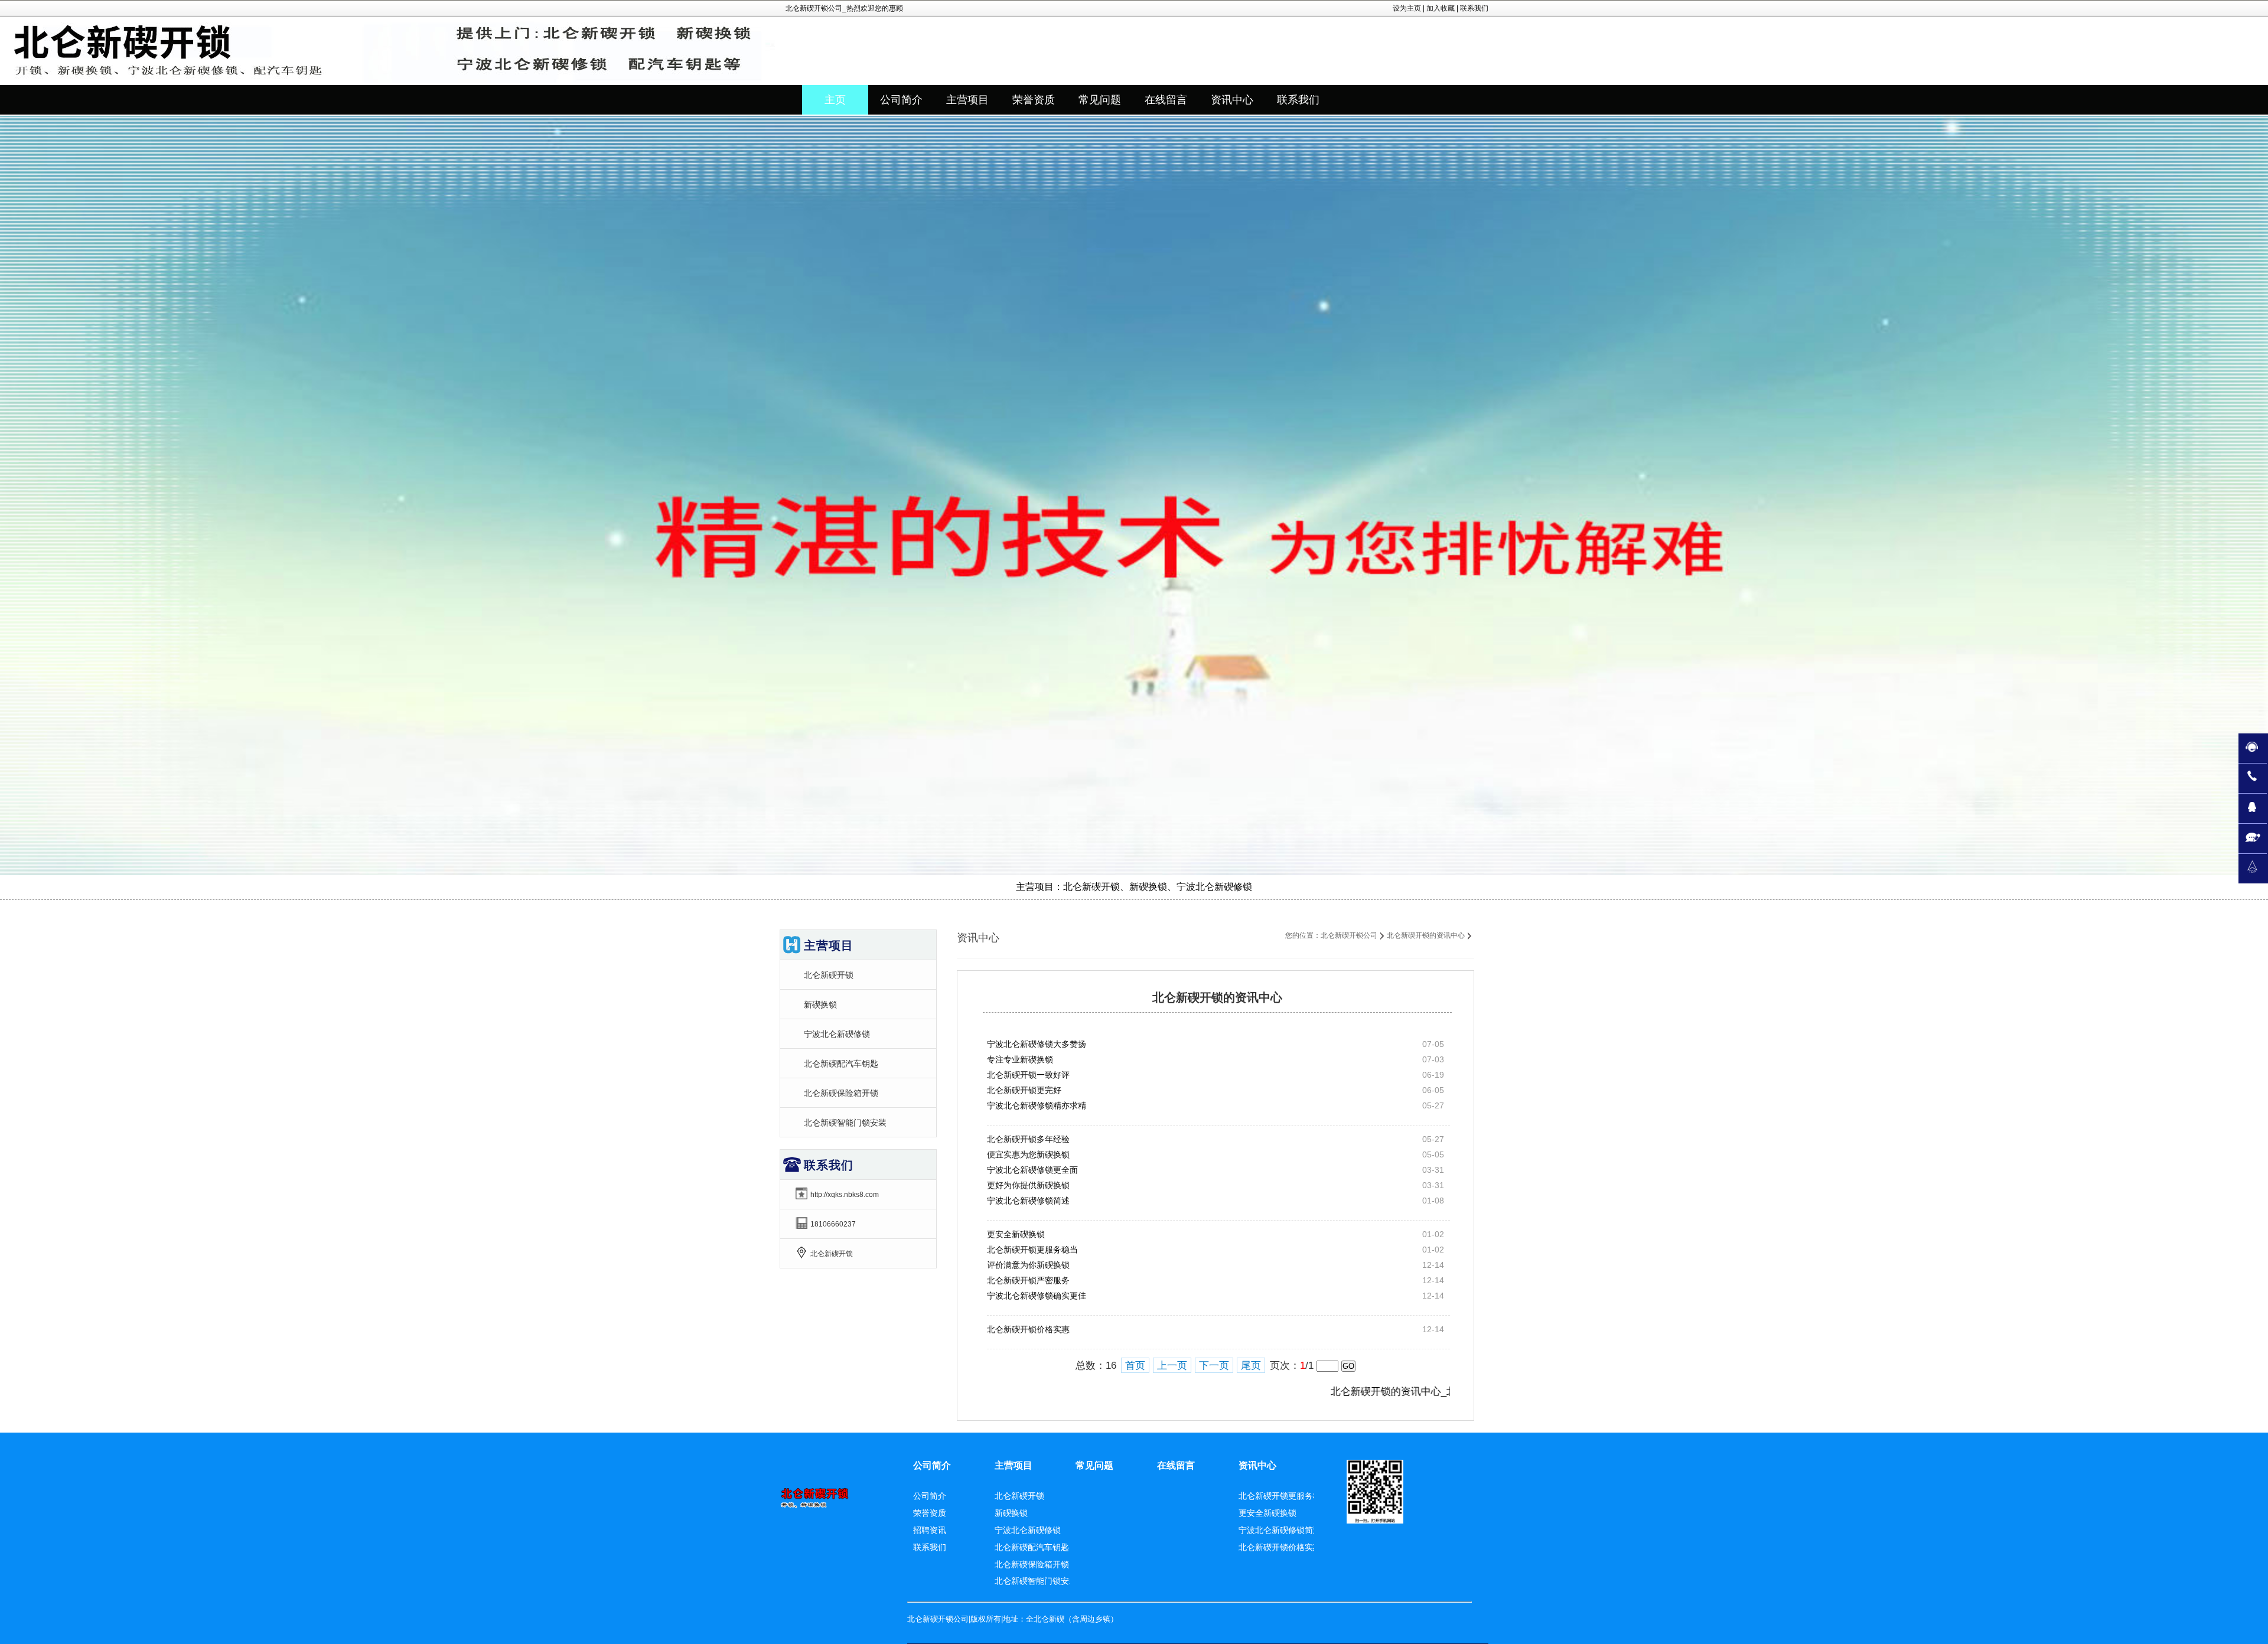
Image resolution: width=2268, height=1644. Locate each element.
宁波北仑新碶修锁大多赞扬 (1037, 1044)
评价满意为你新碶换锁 (1028, 1265)
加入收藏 (1441, 8)
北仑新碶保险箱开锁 (841, 1093)
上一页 (1172, 1366)
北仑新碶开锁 (829, 975)
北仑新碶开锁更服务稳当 (1032, 1250)
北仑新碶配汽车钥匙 (841, 1064)
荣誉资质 (930, 1513)
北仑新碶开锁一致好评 (1028, 1075)
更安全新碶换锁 (1016, 1234)
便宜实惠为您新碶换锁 (1028, 1154)
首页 (1135, 1366)
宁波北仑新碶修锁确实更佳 (1037, 1296)
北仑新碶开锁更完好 (1024, 1090)
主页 (835, 100)
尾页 (1251, 1366)
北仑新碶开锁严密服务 (1028, 1280)
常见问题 (1094, 1465)
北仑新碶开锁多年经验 (1028, 1139)
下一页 (1214, 1366)
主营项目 (1014, 1465)
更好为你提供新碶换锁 (1028, 1185)
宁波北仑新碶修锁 (837, 1034)
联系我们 (1474, 8)
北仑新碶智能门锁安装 (845, 1123)
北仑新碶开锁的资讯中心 (1426, 935)
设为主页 (1407, 8)
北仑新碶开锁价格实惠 (1028, 1329)
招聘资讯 (930, 1530)
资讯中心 (1257, 1465)
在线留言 (1176, 1465)
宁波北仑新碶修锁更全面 (1032, 1170)
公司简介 (932, 1465)
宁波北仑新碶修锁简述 (1028, 1201)
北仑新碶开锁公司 (1349, 935)
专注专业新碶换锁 (1020, 1059)
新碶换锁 (820, 1004)
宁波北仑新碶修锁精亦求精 (1037, 1105)
